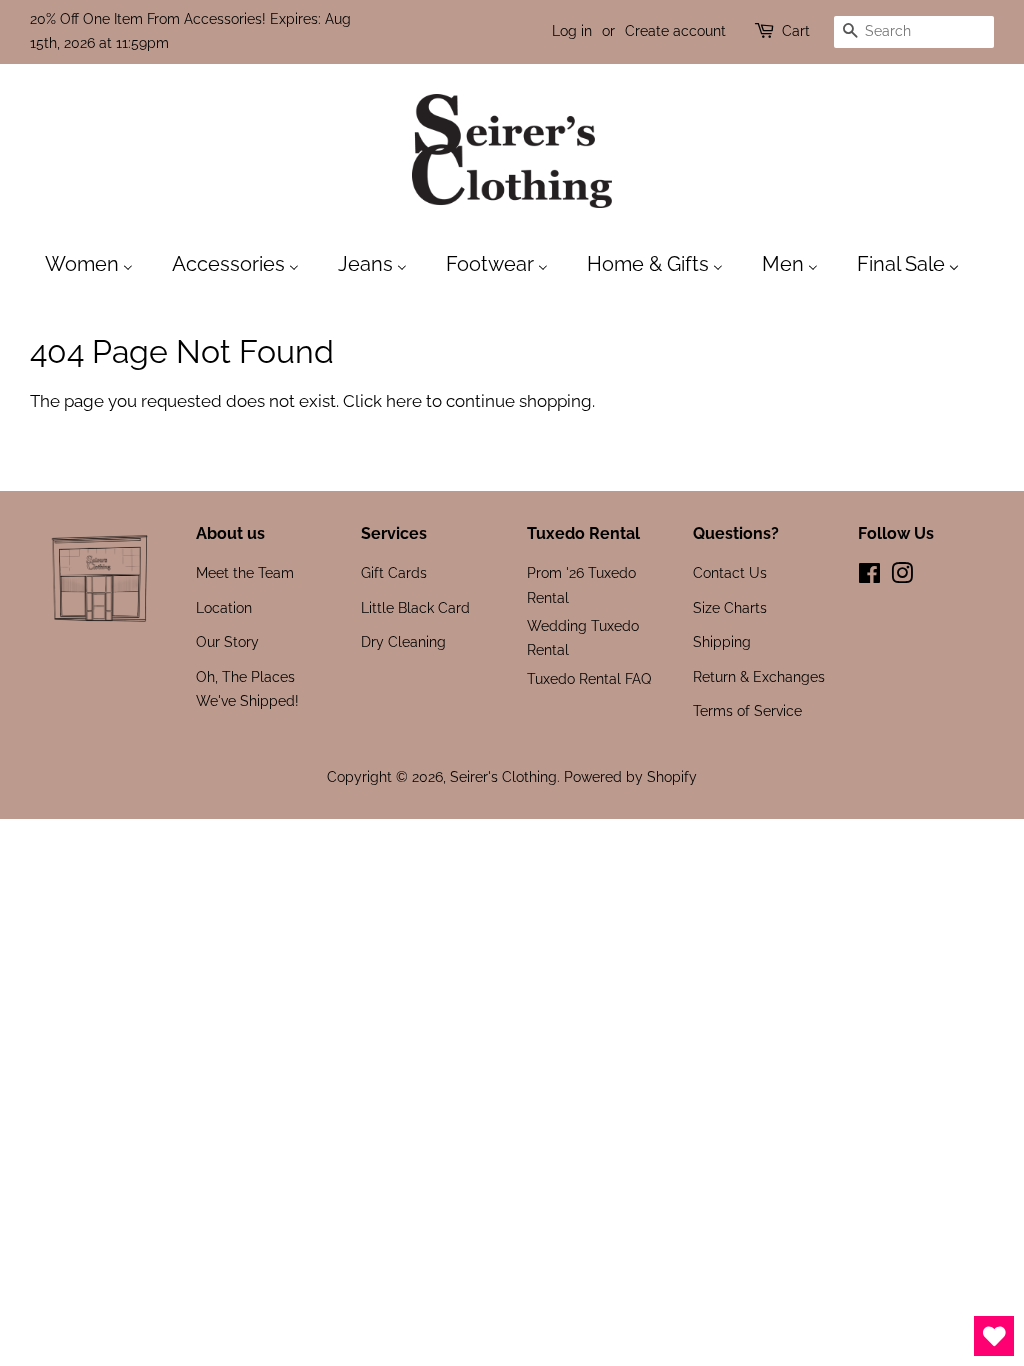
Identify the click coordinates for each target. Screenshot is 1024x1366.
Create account (675, 31)
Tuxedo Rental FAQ (589, 678)
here (404, 401)
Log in (572, 31)
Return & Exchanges (759, 676)
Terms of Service (747, 710)
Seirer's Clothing (503, 776)
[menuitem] (99, 263)
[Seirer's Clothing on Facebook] (869, 576)
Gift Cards (394, 572)
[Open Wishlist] (994, 1336)
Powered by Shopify (630, 776)
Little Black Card (415, 607)
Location (224, 607)
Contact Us (730, 572)
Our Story (227, 641)
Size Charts (730, 607)
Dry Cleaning (403, 641)
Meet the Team (245, 572)
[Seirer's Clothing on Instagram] (902, 576)
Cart (796, 31)
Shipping (722, 641)
